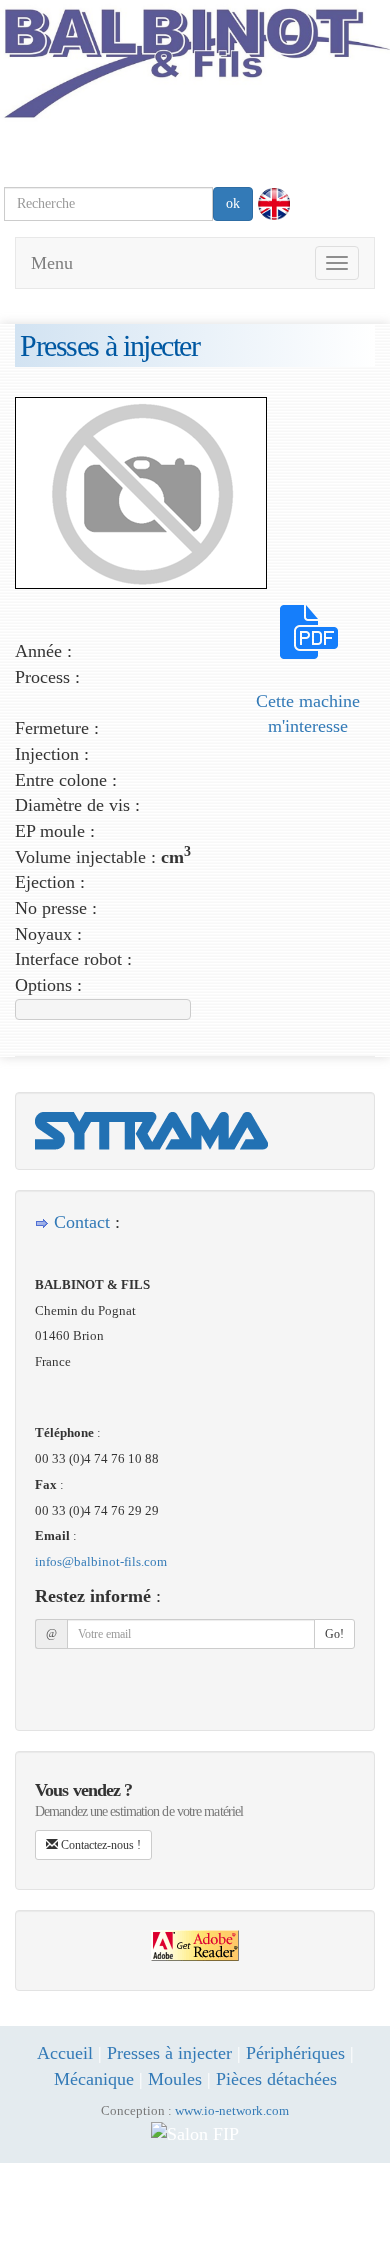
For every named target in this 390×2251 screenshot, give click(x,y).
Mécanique (94, 2079)
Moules (175, 2079)
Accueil (65, 2053)
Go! (334, 1634)
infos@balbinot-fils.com (101, 1561)
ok (233, 203)
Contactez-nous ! (99, 1845)
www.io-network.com (232, 2111)
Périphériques (295, 2053)
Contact (82, 1222)
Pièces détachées (276, 2079)
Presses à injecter (169, 2053)
